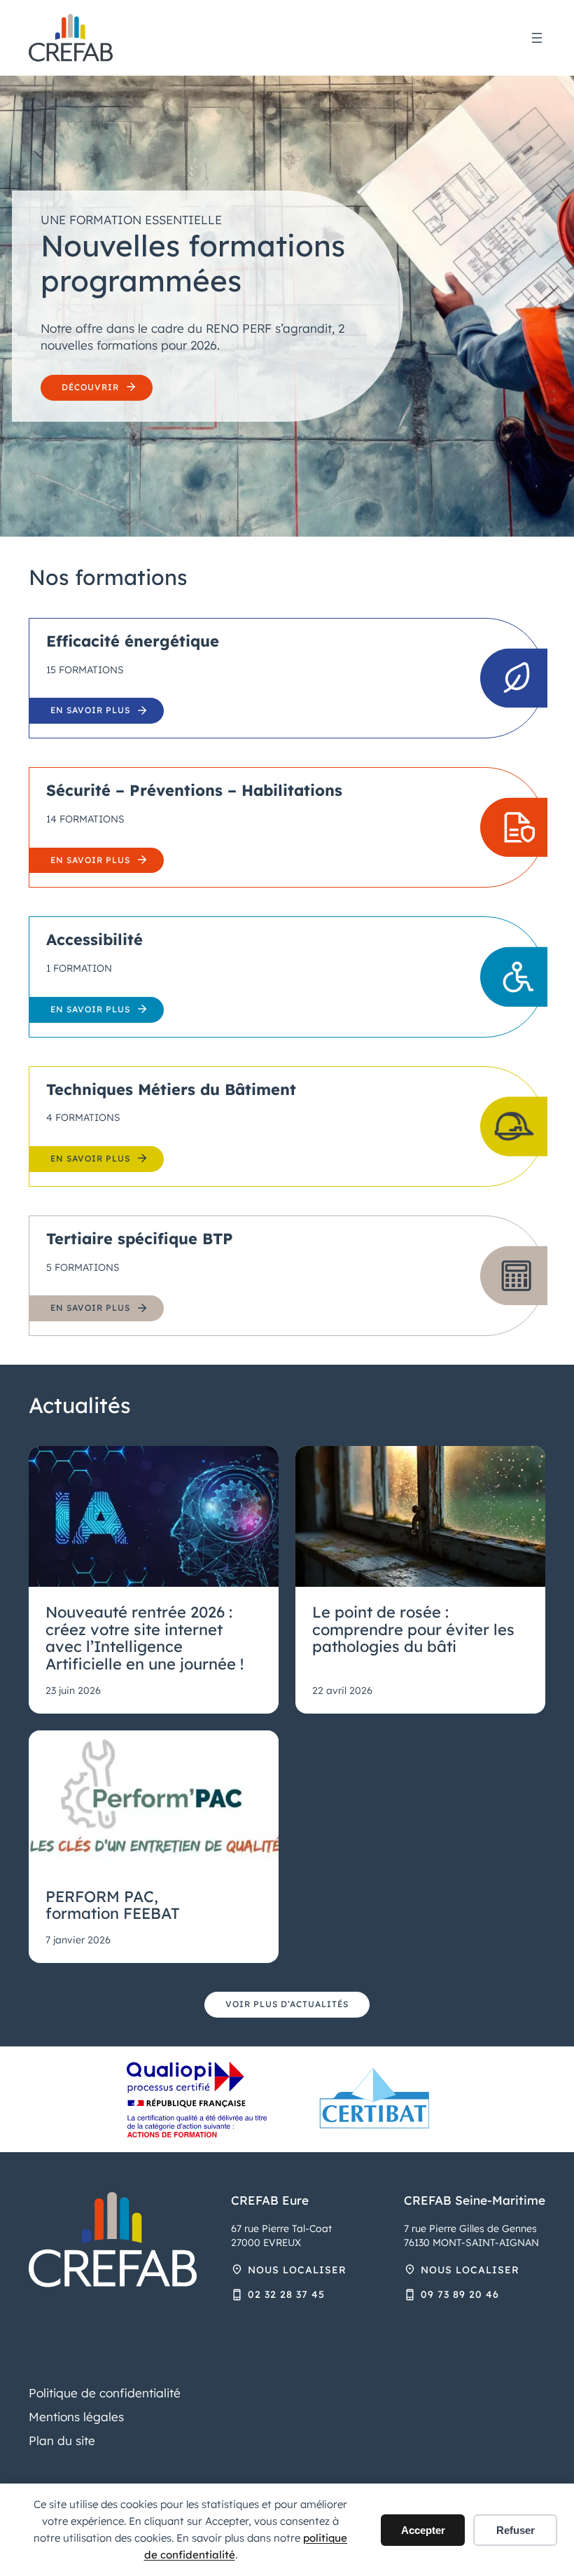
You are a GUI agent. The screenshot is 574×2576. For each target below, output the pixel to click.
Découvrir (90, 387)
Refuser (516, 2530)
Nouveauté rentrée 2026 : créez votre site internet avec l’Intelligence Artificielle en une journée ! (145, 1638)
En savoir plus (90, 710)
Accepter (423, 2530)
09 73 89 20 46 (460, 2294)
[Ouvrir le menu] (537, 38)
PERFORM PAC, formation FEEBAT (113, 1905)
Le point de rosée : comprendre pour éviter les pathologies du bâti (413, 1630)
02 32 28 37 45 (286, 2294)
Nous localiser (297, 2270)
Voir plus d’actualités (287, 2004)
